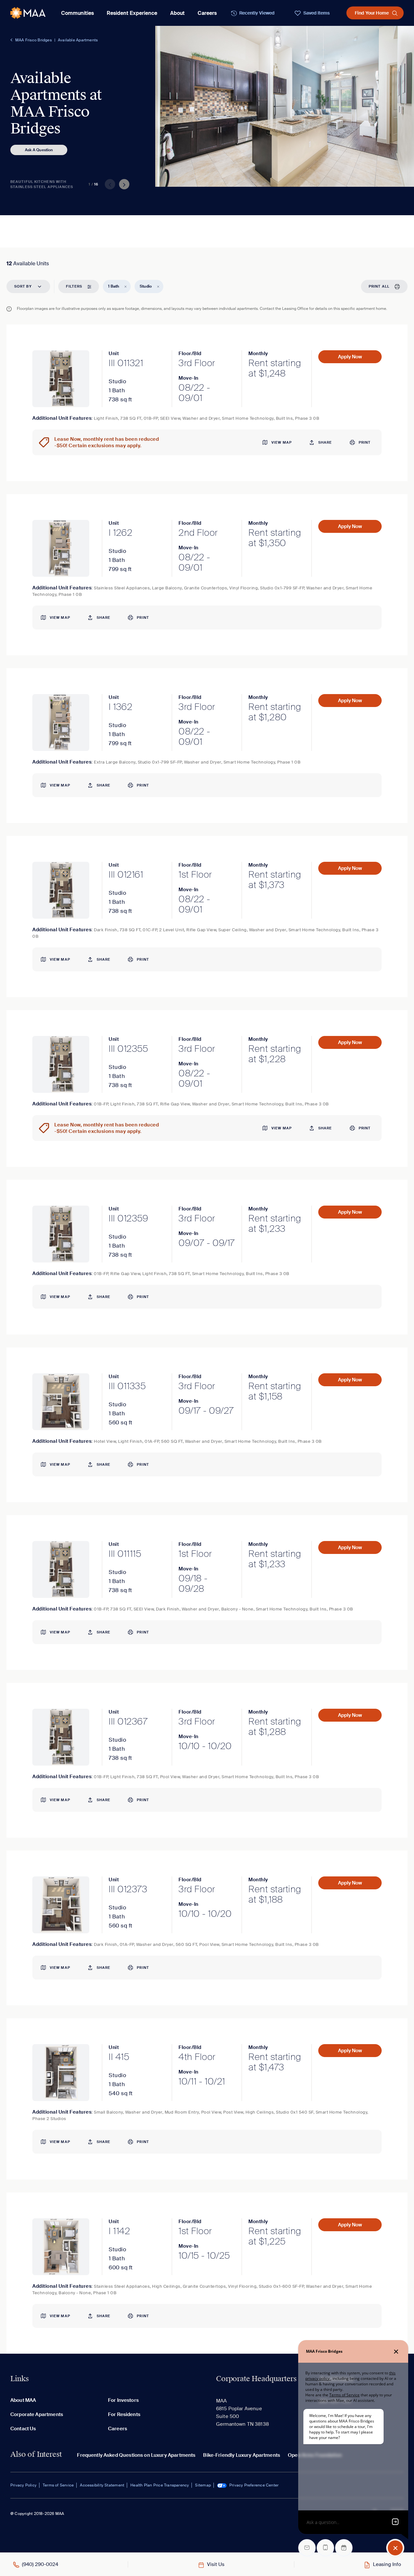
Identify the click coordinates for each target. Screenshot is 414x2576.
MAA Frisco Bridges (33, 40)
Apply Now (350, 357)
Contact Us (23, 2429)
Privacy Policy (23, 2485)
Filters (74, 286)
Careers (207, 13)
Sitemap (203, 2485)
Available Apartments (78, 40)
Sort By (23, 286)
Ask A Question (39, 150)
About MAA (23, 2400)
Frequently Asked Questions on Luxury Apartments (136, 2455)
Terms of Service (58, 2485)
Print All (379, 286)
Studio (146, 286)
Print (365, 442)
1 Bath (114, 286)
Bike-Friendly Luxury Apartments (242, 2455)
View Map (282, 442)
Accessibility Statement (102, 2485)
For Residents (124, 2414)
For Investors (123, 2400)
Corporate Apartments (37, 2414)
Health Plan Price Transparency (160, 2485)
